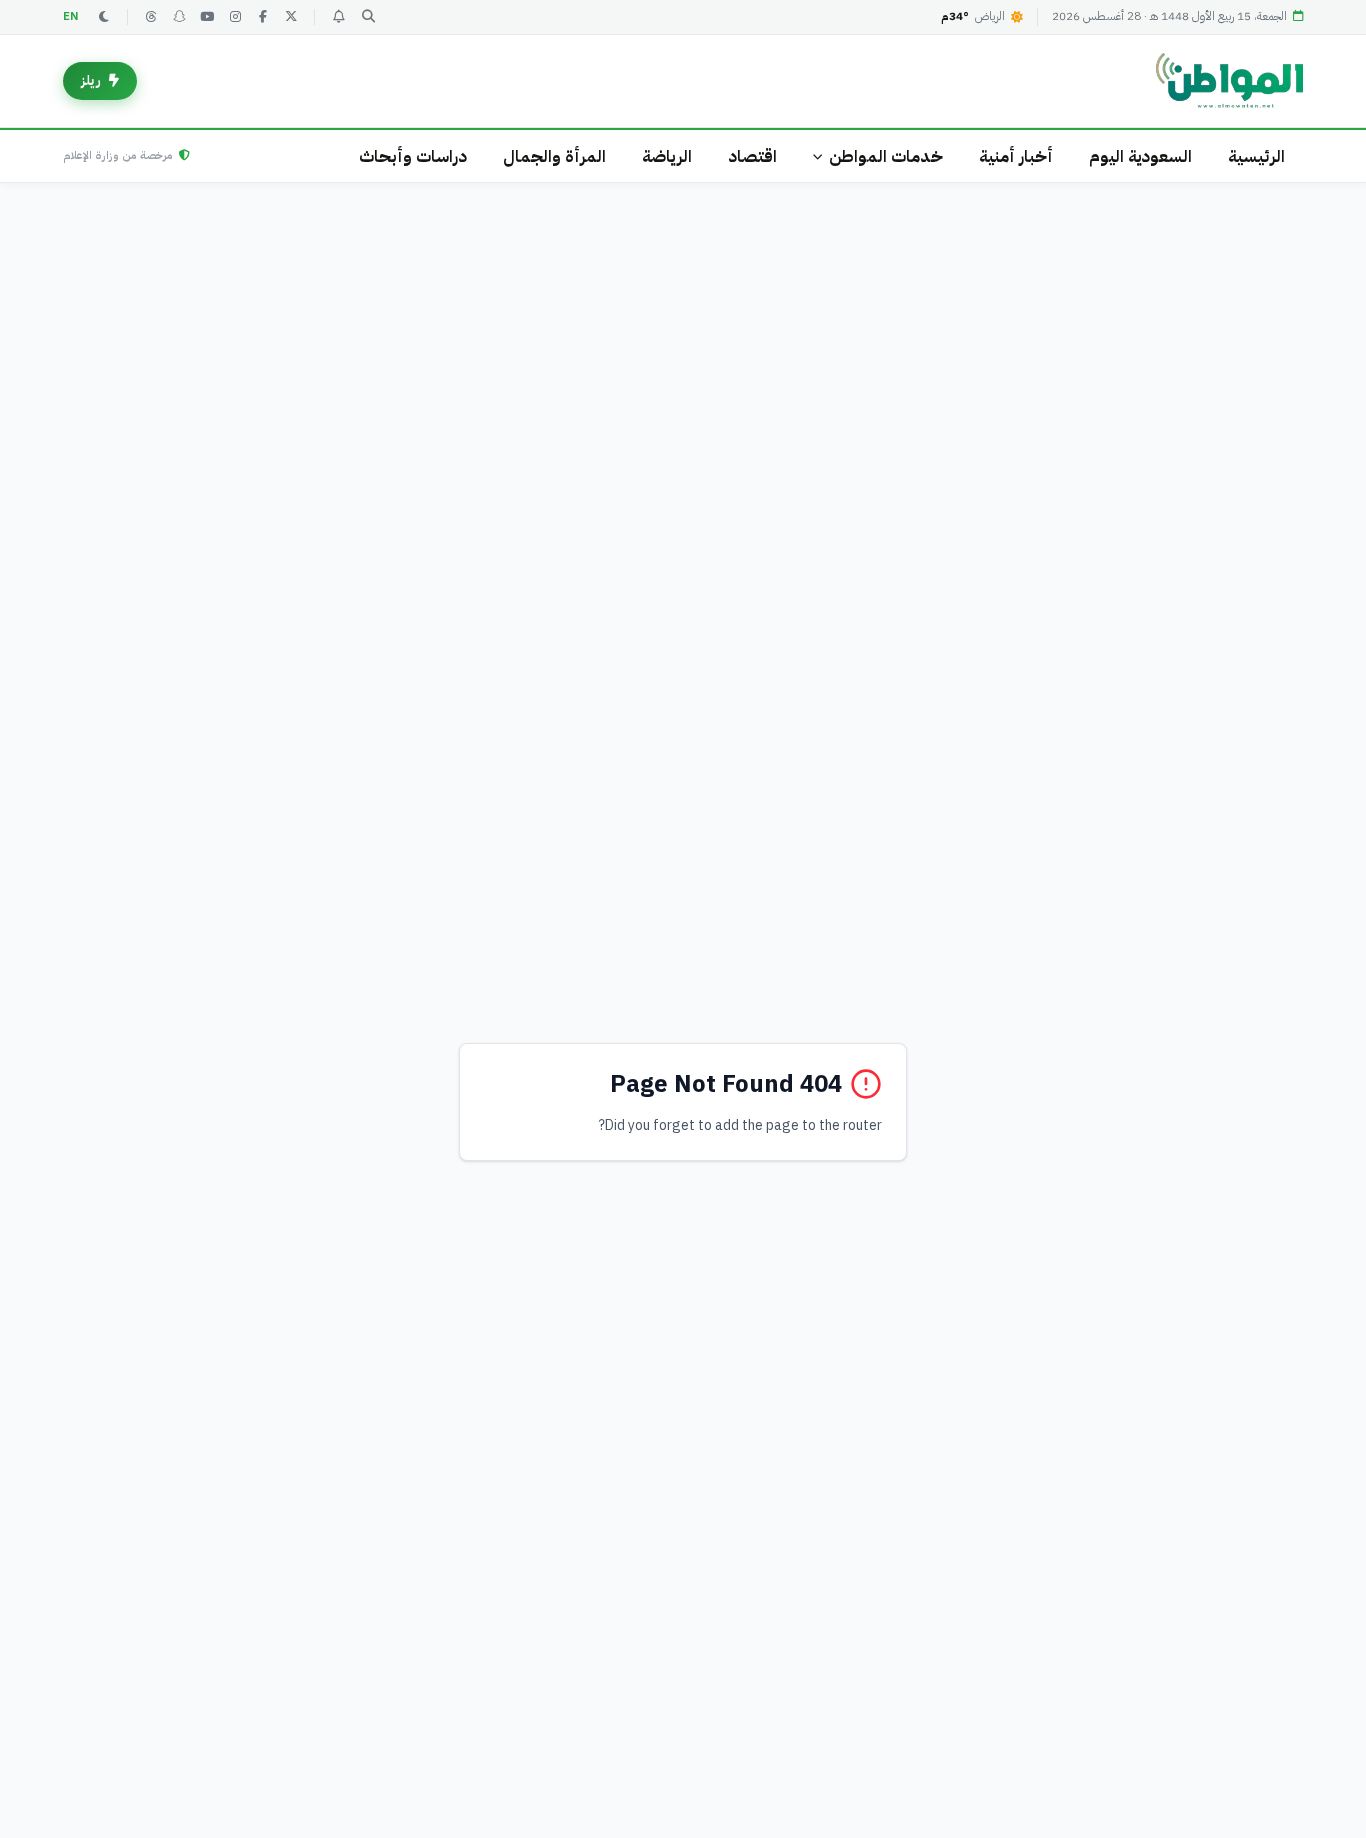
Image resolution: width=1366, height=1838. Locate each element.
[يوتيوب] (207, 17)
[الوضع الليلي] (104, 17)
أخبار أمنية (1016, 156)
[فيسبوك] (263, 17)
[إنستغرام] (235, 17)
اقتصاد (752, 156)
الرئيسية (1256, 156)
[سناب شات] (179, 17)
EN (71, 16)
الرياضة (667, 156)
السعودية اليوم (1140, 156)
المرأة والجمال (554, 156)
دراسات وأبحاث (413, 156)
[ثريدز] (151, 17)
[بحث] (368, 17)
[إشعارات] (338, 17)
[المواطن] (1229, 81)
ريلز (91, 80)
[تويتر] (291, 17)
